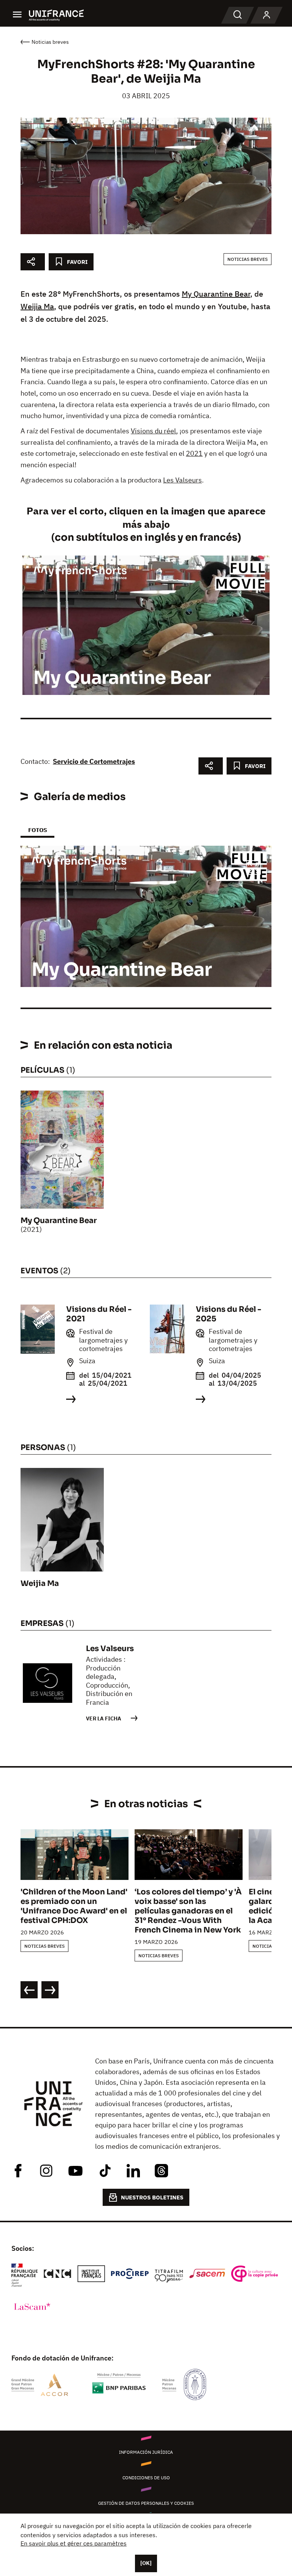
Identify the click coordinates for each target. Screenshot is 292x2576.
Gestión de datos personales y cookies (146, 2503)
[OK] (146, 2563)
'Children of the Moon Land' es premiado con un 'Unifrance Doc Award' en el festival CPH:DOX (74, 1906)
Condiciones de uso (146, 2478)
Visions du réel (153, 431)
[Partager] (33, 262)
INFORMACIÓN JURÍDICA (146, 2452)
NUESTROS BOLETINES (152, 2197)
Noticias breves (248, 259)
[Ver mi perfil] (267, 15)
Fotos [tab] (37, 830)
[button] (254, 869)
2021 (194, 453)
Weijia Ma (37, 306)
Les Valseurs (182, 480)
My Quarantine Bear (216, 294)
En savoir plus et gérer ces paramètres (74, 2543)
